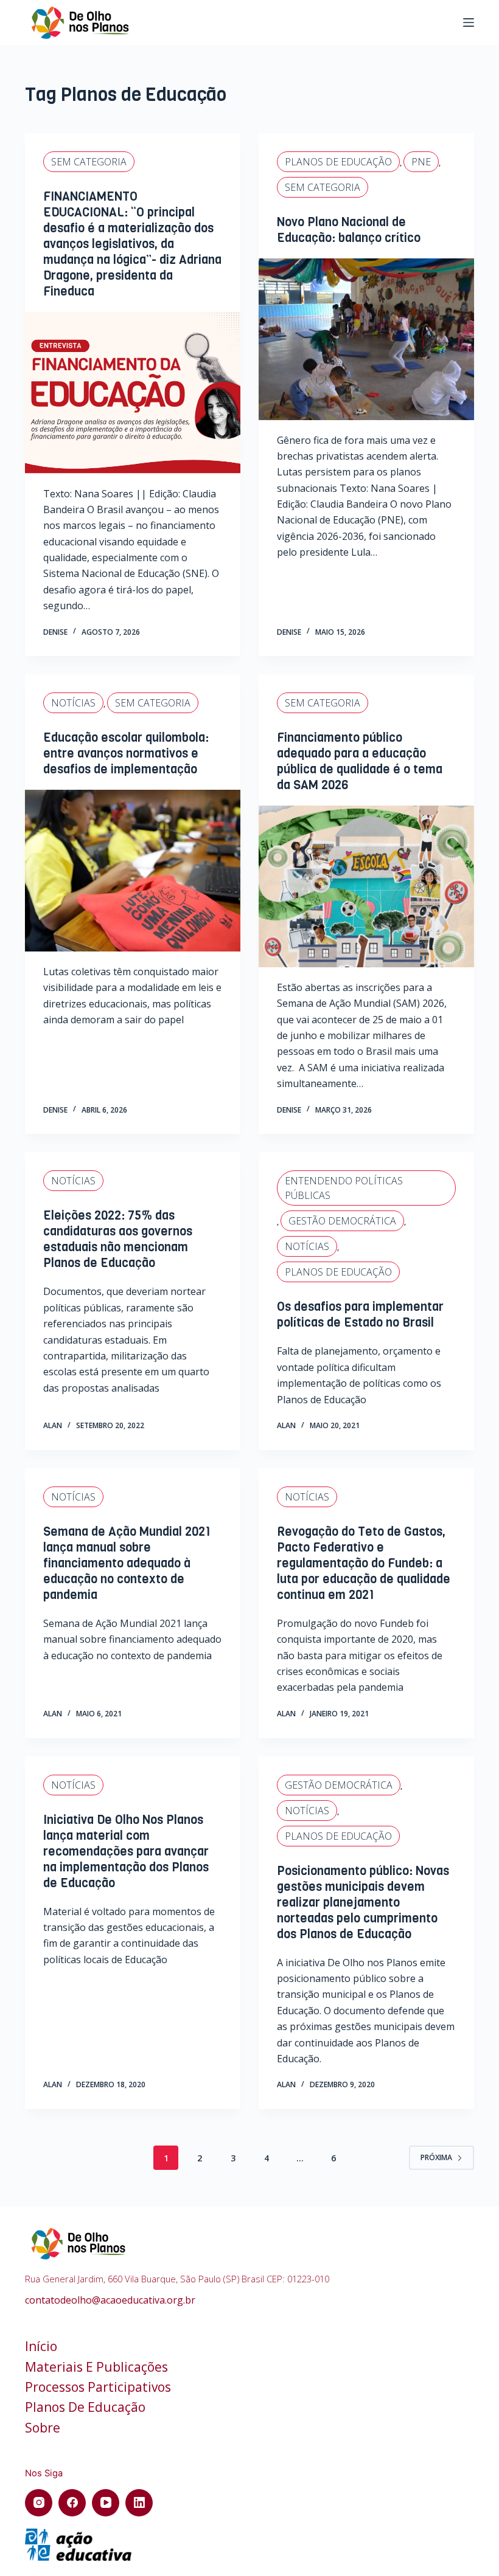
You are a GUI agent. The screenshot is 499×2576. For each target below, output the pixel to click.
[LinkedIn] (139, 2503)
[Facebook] (72, 2503)
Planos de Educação (338, 162)
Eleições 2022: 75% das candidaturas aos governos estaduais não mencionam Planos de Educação (118, 1239)
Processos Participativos (98, 2387)
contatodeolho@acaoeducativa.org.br (110, 2300)
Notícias (73, 703)
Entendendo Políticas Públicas (344, 1188)
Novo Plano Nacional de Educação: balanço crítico (349, 230)
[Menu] (469, 22)
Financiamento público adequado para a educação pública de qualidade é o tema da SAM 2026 (360, 761)
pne (421, 162)
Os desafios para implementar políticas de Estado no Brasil (360, 1315)
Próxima (436, 2157)
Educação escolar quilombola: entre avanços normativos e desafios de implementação (126, 754)
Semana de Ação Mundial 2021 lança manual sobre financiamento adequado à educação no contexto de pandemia (127, 1563)
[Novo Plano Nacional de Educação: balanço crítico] (366, 339)
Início (41, 2346)
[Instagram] (39, 2503)
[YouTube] (106, 2503)
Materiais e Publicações (96, 2367)
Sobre (43, 2428)
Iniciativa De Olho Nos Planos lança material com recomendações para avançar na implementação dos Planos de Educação (126, 1852)
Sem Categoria (89, 162)
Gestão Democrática (342, 1221)
